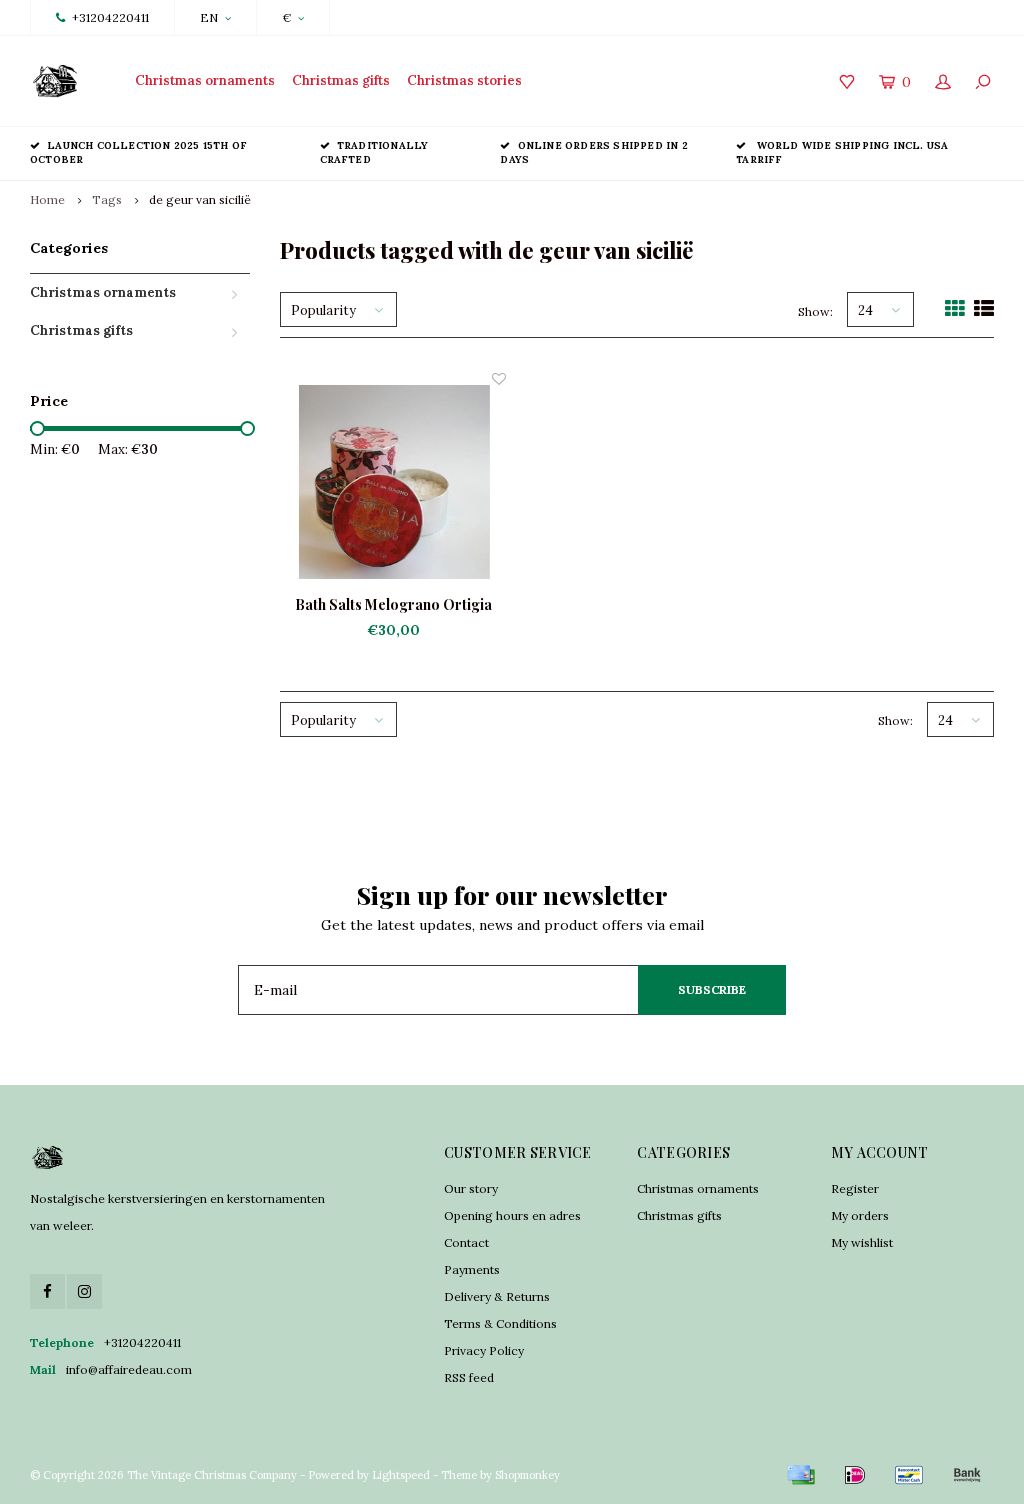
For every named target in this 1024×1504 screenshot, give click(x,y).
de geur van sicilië (200, 199)
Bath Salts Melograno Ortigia (393, 604)
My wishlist (862, 1242)
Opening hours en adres (512, 1215)
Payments (472, 1269)
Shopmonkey (527, 1475)
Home (47, 199)
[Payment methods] (801, 1475)
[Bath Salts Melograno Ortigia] (393, 481)
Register (855, 1188)
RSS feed (469, 1377)
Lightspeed (401, 1475)
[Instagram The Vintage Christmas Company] (84, 1291)
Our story (471, 1188)
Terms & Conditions (500, 1323)
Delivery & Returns (497, 1296)
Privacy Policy (484, 1350)
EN (209, 17)
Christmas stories (464, 80)
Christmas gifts (341, 80)
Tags (107, 199)
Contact (466, 1242)
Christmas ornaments (205, 80)
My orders (860, 1215)
